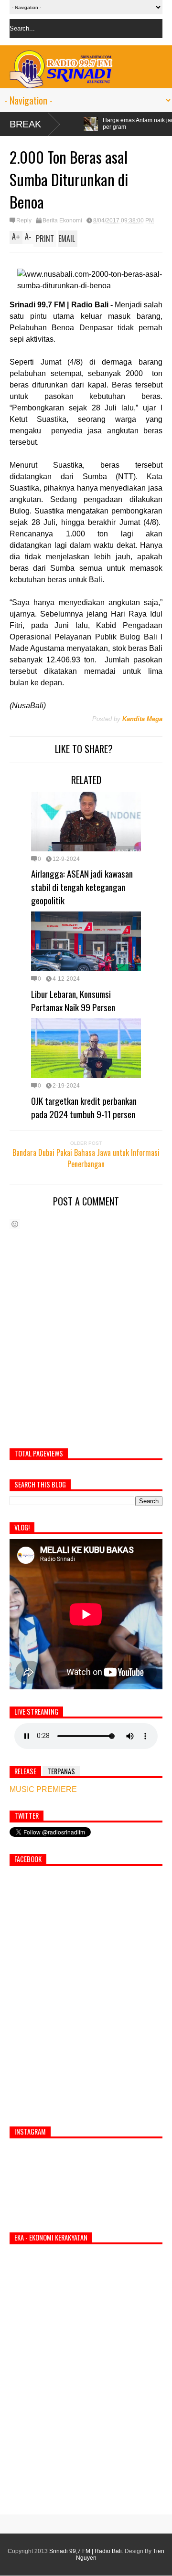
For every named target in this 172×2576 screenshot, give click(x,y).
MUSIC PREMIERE (43, 1789)
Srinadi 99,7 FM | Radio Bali (86, 2551)
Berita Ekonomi (62, 220)
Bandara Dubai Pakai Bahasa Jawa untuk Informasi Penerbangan (86, 1158)
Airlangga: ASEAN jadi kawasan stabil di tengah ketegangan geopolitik (82, 887)
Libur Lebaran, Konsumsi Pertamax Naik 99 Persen (73, 1000)
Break (25, 124)
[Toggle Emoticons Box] (15, 1224)
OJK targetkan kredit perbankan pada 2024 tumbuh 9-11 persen (84, 1107)
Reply (24, 220)
